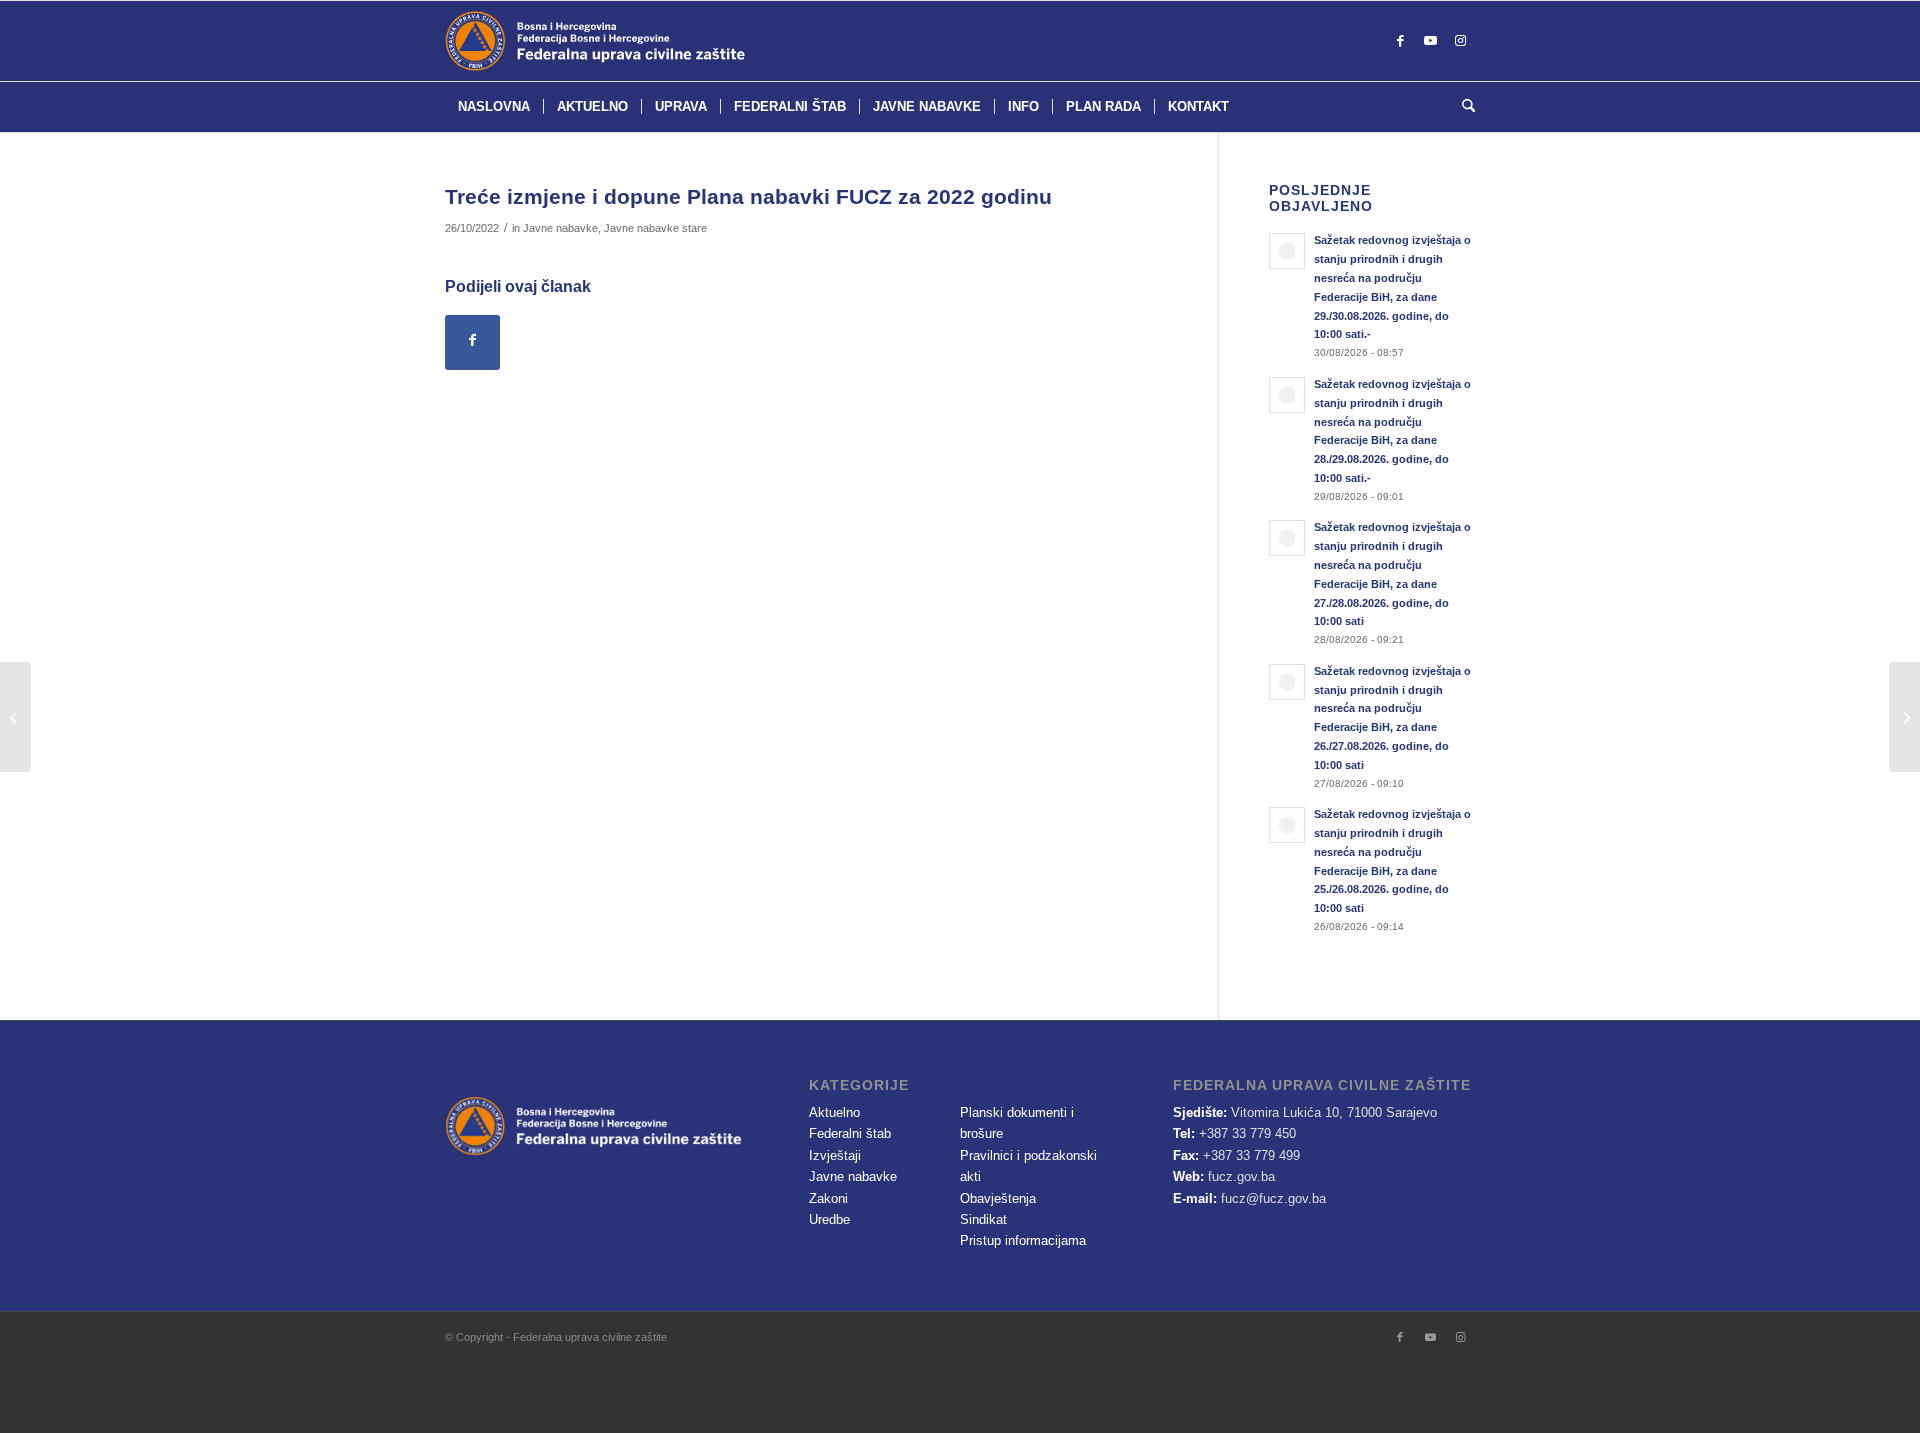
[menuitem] (494, 107)
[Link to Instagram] (1460, 41)
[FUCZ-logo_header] (645, 41)
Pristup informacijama (1023, 1240)
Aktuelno (834, 1112)
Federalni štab (850, 1133)
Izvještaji (835, 1155)
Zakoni (828, 1198)
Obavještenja (998, 1198)
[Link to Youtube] (1430, 41)
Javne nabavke (560, 228)
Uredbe (829, 1219)
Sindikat (983, 1219)
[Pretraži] (1462, 107)
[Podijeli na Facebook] (472, 342)
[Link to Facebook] (1400, 41)
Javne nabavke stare (655, 228)
